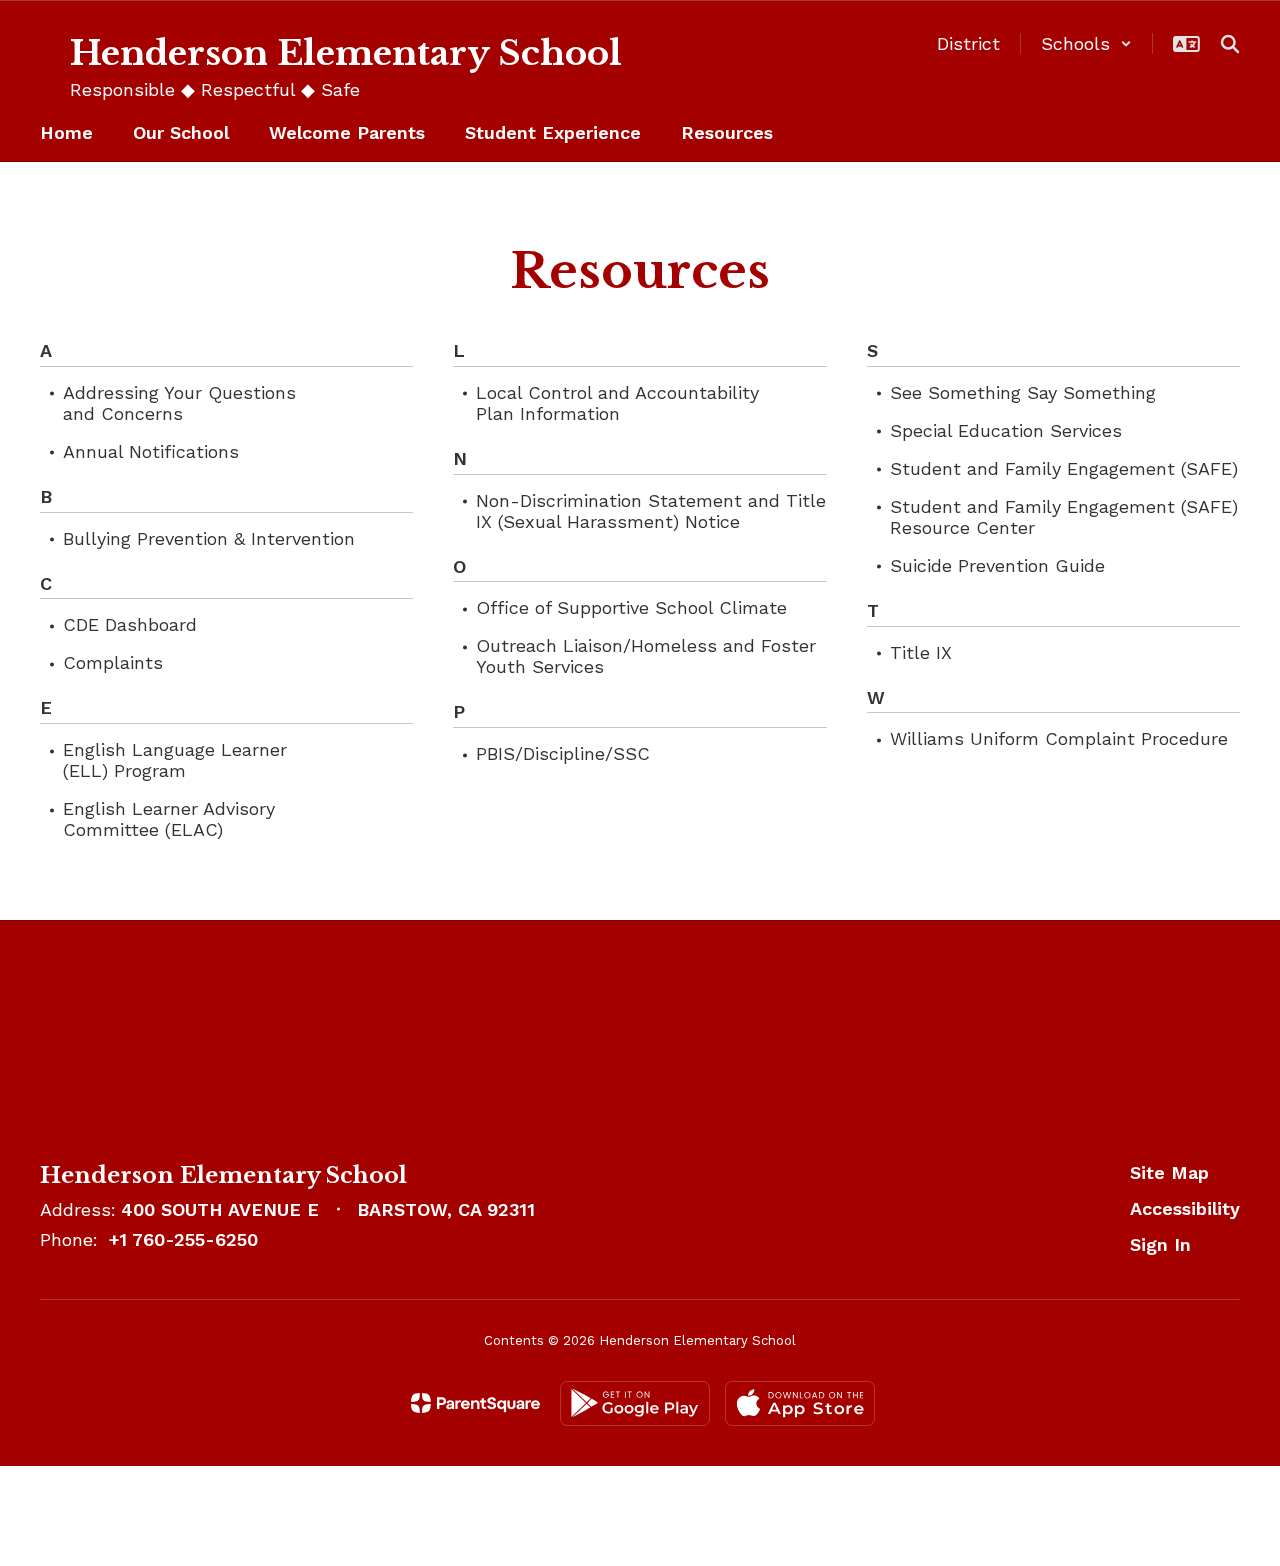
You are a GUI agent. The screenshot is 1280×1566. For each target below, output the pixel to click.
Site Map (1169, 1172)
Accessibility (1185, 1208)
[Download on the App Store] (800, 1403)
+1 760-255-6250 (183, 1239)
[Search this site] (1230, 44)
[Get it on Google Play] (635, 1403)
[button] (1086, 43)
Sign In (1160, 1244)
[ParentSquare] (475, 1403)
